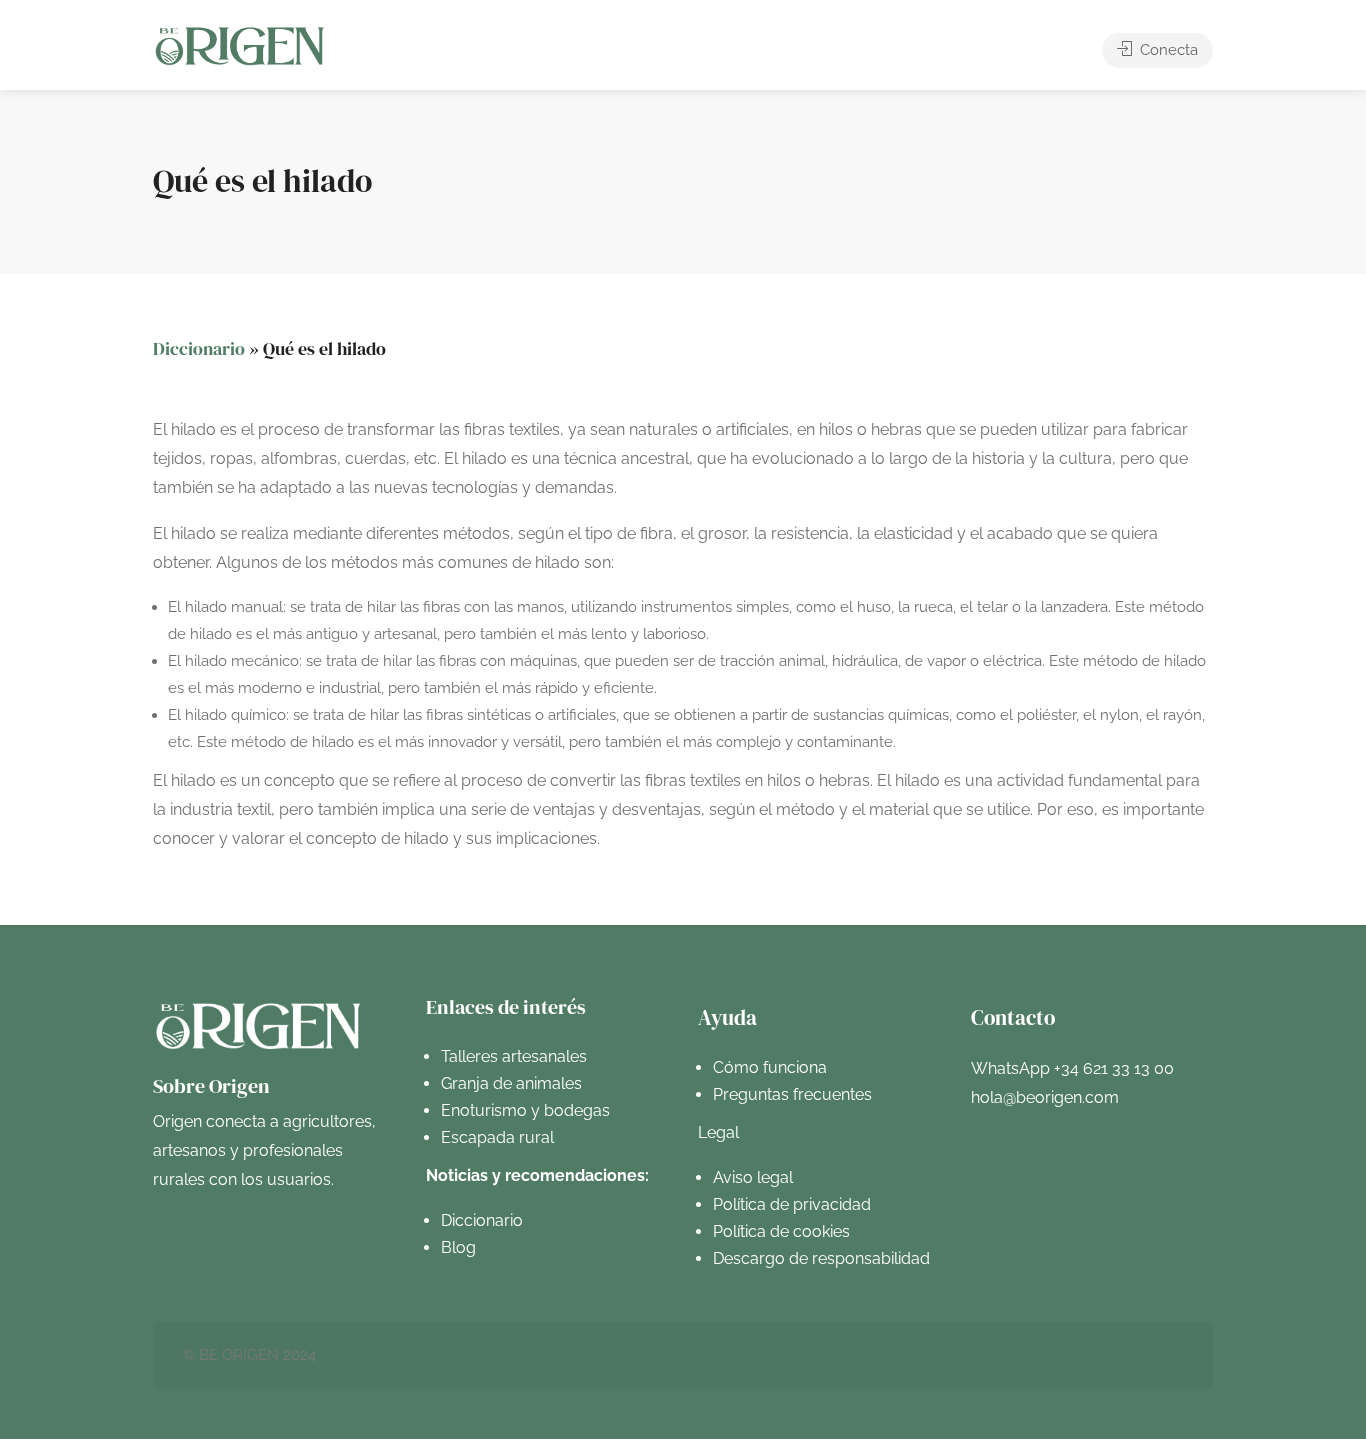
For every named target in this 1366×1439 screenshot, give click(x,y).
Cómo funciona (770, 1067)
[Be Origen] (240, 45)
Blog (458, 1247)
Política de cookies (781, 1231)
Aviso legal (753, 1177)
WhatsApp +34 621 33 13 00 (1072, 1068)
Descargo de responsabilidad (821, 1258)
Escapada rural (497, 1137)
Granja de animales (511, 1083)
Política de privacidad (792, 1204)
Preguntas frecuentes (792, 1094)
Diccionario (199, 348)
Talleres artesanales (514, 1056)
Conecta (1167, 50)
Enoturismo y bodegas (525, 1110)
